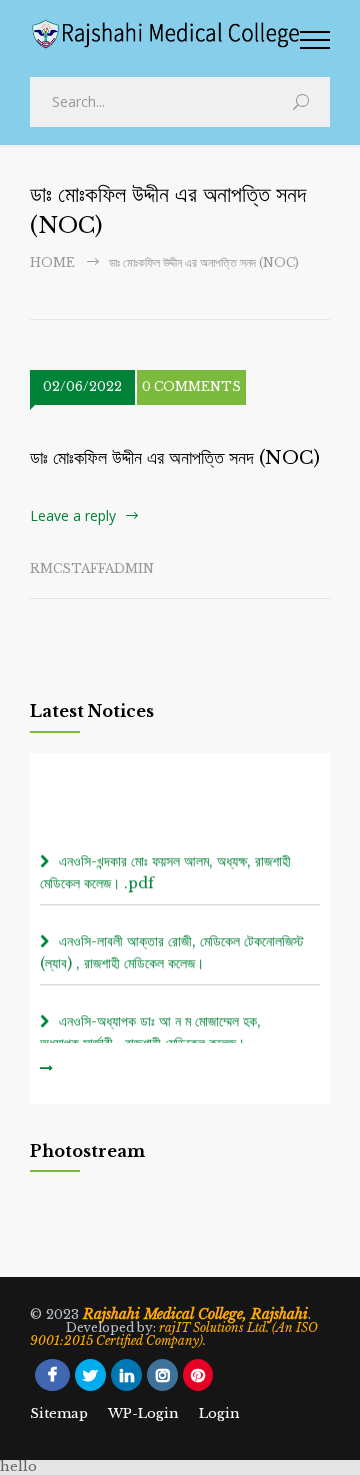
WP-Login (143, 1413)
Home (52, 262)
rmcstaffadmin (92, 568)
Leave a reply (73, 515)
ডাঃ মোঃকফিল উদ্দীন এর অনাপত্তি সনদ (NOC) (175, 458)
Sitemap (59, 1413)
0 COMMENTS (191, 386)
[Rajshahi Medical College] (165, 35)
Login (219, 1413)
